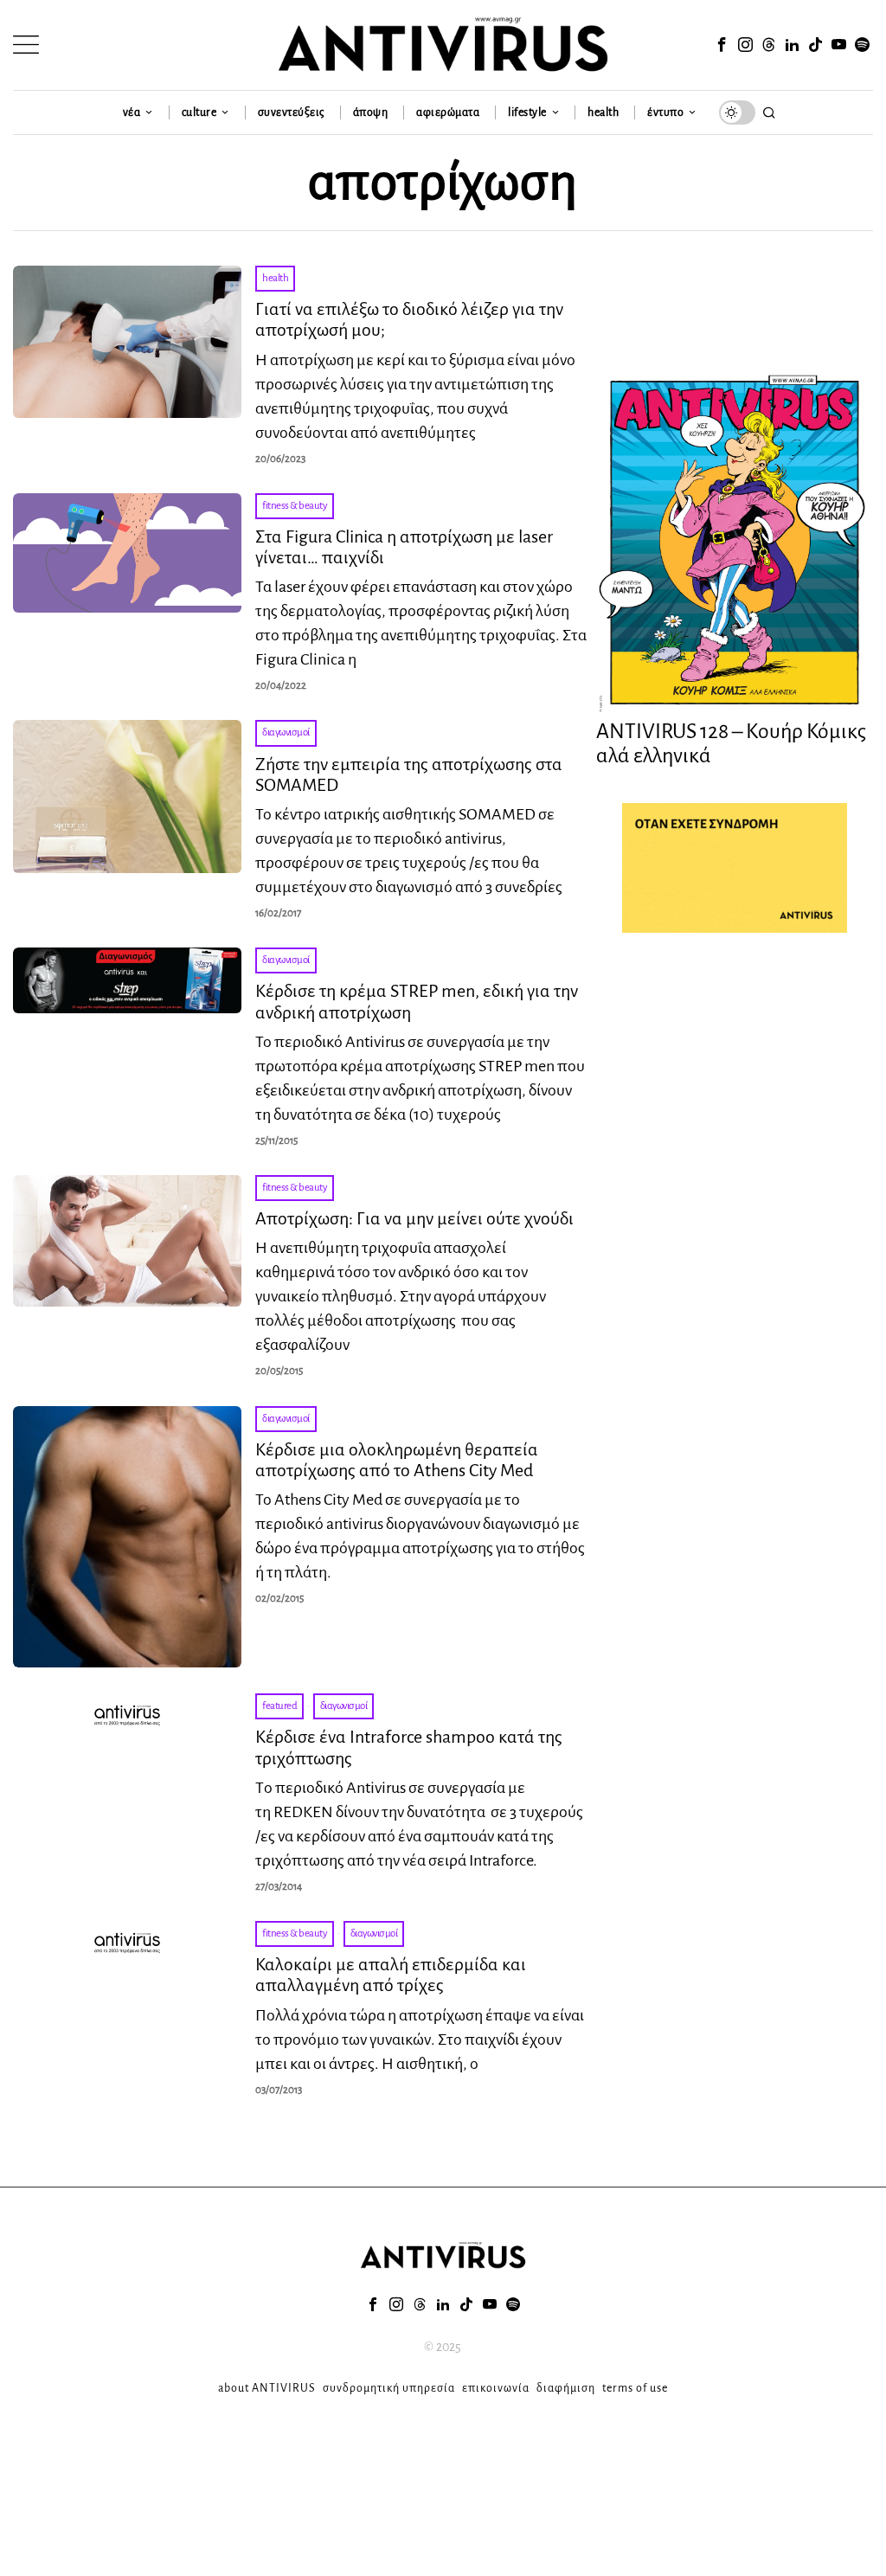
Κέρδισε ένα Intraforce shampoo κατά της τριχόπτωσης (409, 1747)
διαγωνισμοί (286, 732)
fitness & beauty (295, 506)
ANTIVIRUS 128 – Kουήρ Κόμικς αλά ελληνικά (731, 744)
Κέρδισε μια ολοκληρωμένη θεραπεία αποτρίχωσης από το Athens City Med (397, 1460)
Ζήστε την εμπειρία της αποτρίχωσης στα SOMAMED (409, 774)
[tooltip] (722, 45)
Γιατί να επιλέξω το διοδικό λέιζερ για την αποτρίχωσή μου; (409, 319)
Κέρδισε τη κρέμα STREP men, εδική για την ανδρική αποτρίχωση (417, 1001)
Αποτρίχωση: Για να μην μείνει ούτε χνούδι (414, 1218)
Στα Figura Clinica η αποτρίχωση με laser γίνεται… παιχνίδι (404, 547)
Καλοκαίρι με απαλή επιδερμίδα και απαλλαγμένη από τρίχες (391, 1975)
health (275, 278)
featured (279, 1706)
